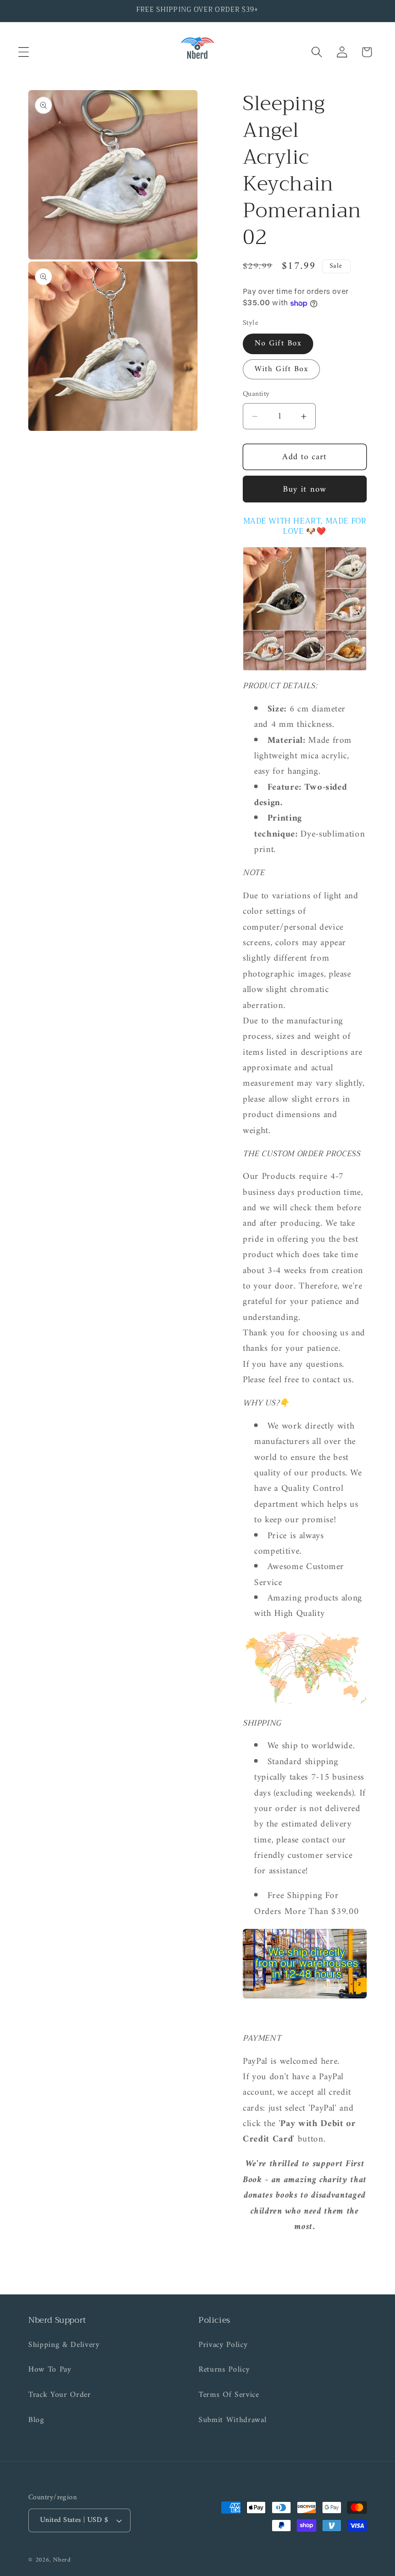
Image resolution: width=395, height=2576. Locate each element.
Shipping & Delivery (64, 2345)
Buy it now (305, 489)
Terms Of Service (229, 2395)
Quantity (256, 395)
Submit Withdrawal (232, 2420)
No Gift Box (278, 344)
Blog (36, 2420)
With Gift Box (281, 369)
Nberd (62, 2560)
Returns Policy (224, 2370)
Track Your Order (60, 2395)
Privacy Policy (223, 2345)
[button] (24, 52)
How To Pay (50, 2370)
